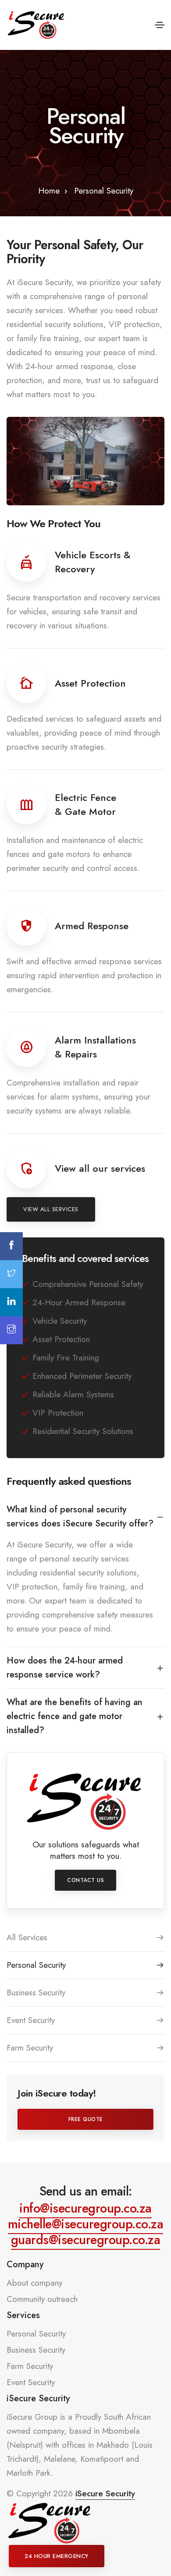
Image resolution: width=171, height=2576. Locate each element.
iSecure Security (105, 2493)
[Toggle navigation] (160, 25)
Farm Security (30, 2048)
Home (49, 191)
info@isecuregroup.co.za (85, 2208)
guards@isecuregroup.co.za (86, 2240)
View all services (51, 1209)
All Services (27, 1937)
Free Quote (86, 2119)
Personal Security (36, 1965)
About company (34, 2283)
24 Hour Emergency (57, 2556)
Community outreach (42, 2299)
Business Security (36, 1993)
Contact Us (85, 1880)
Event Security (31, 2020)
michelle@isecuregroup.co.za (86, 2224)
